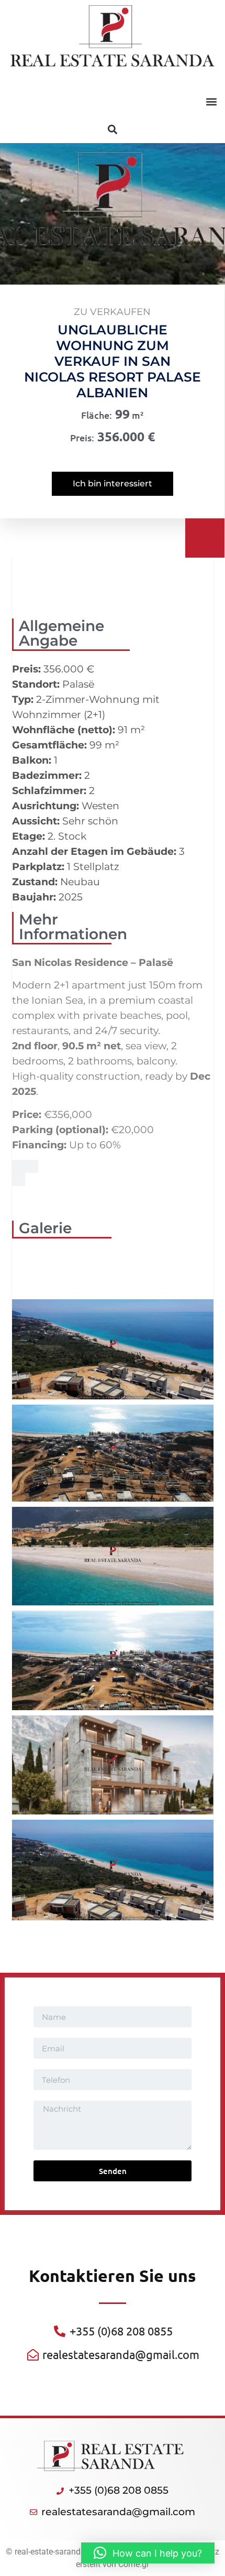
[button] (211, 101)
